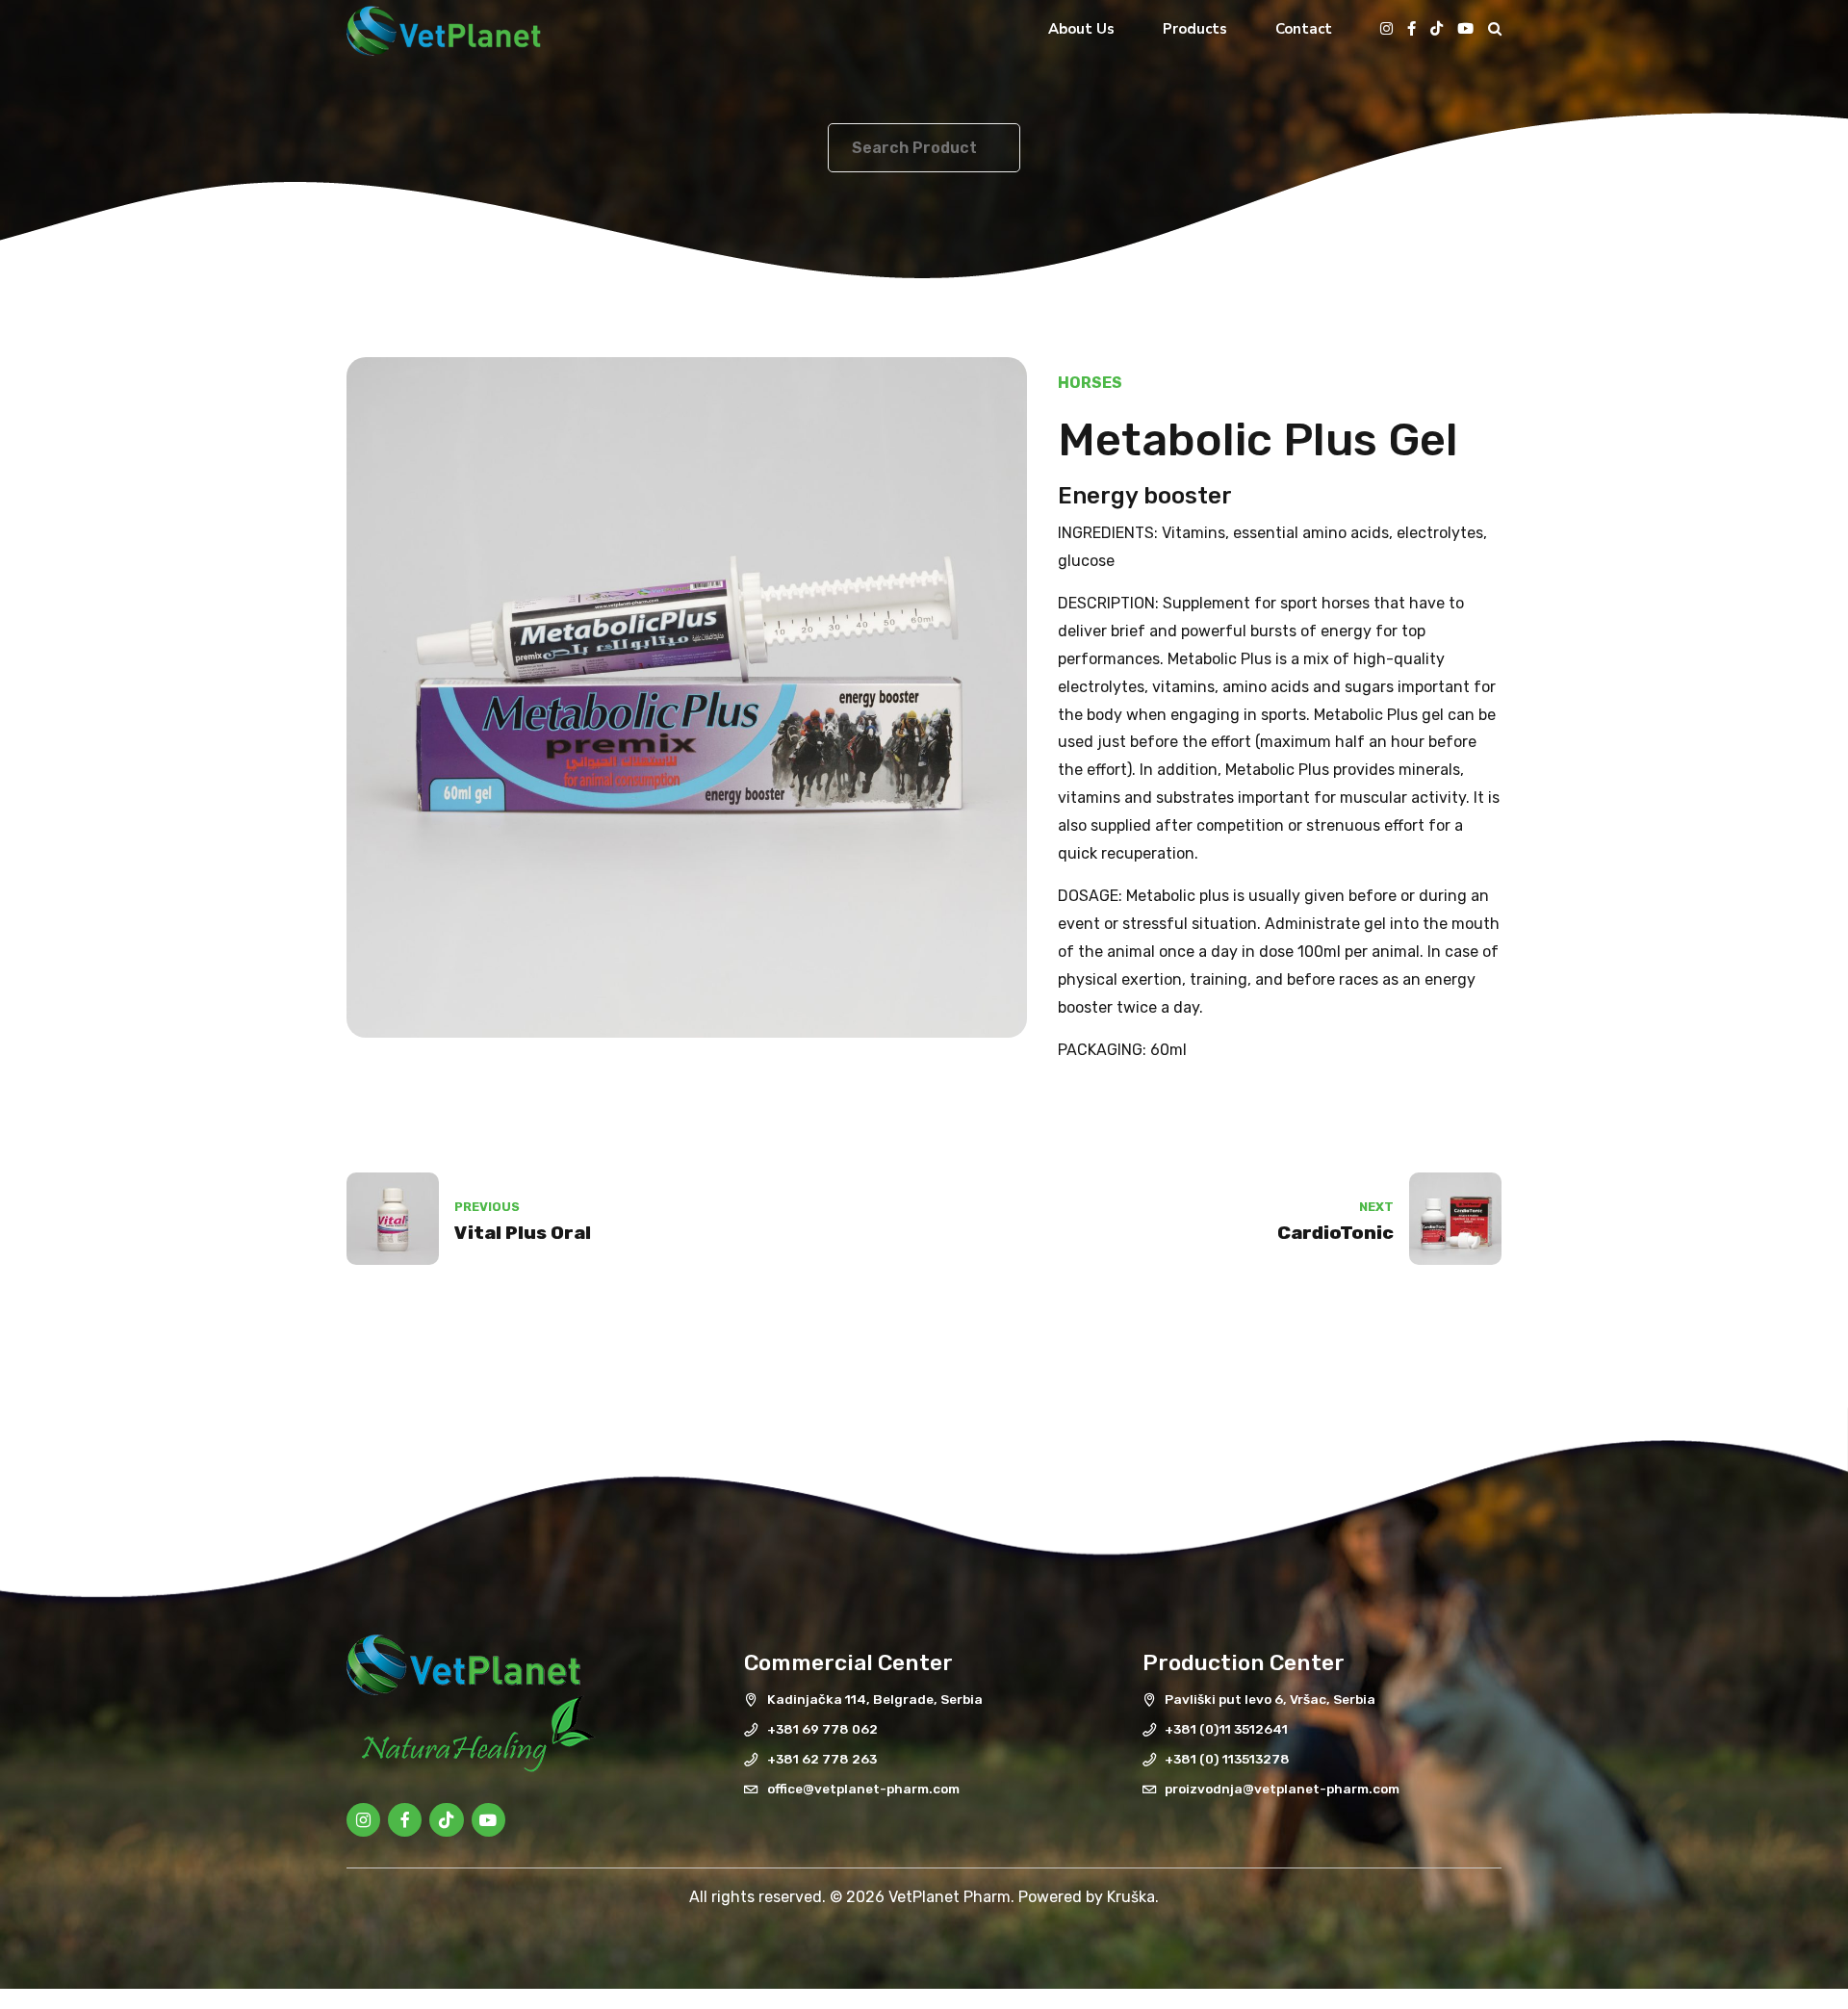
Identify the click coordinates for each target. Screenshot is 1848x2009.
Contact (1304, 29)
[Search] (1495, 28)
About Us (1081, 29)
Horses (1090, 383)
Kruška (1131, 1897)
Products (1195, 29)
